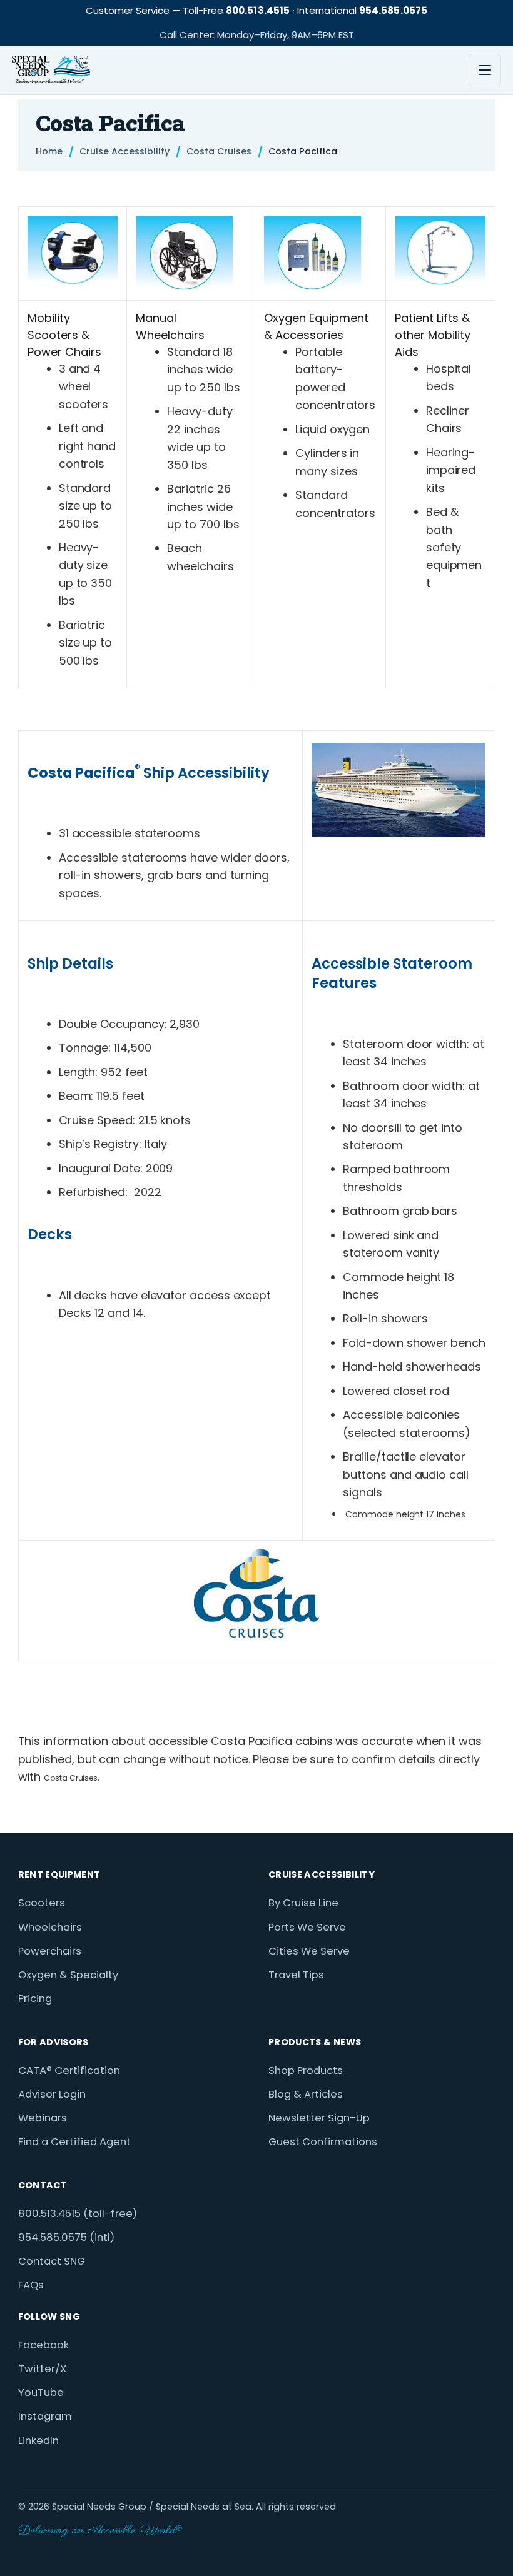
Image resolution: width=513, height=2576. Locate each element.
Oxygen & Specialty (68, 1975)
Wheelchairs (50, 1927)
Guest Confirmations (323, 2142)
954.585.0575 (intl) (66, 2237)
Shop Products (306, 2070)
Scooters (42, 1903)
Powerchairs (50, 1951)
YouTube (41, 2392)
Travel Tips (296, 1975)
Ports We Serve (307, 1927)
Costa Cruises (219, 152)
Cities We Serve (309, 1951)
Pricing (35, 1999)
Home (49, 152)
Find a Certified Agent (74, 2142)
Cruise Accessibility (124, 152)
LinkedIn (38, 2441)
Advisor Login (52, 2094)
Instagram (45, 2416)
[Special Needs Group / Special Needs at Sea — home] (51, 70)
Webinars (43, 2118)
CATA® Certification (69, 2070)
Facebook (43, 2345)
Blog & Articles (306, 2094)
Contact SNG (52, 2261)
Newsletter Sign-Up (319, 2118)
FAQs (31, 2285)
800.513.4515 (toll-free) (78, 2214)
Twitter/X (42, 2369)
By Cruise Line (303, 1903)
